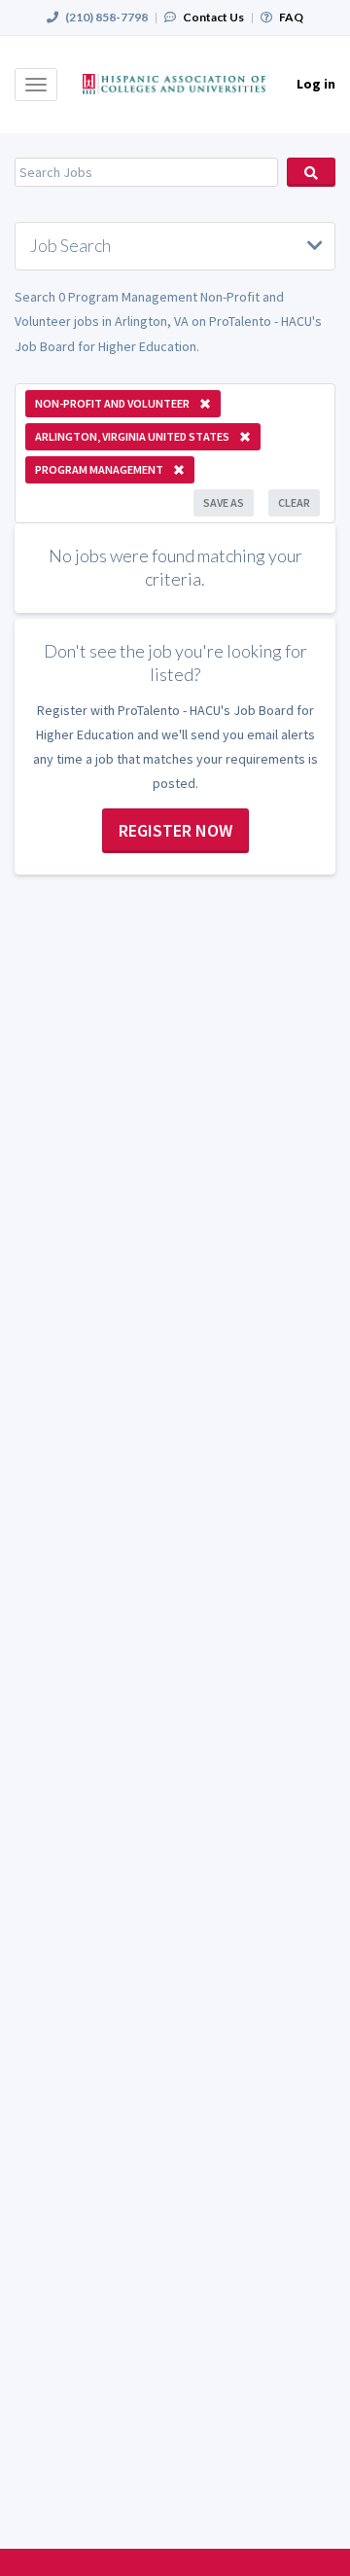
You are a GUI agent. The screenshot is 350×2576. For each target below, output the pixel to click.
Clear (294, 502)
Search (311, 172)
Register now (175, 830)
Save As (224, 502)
